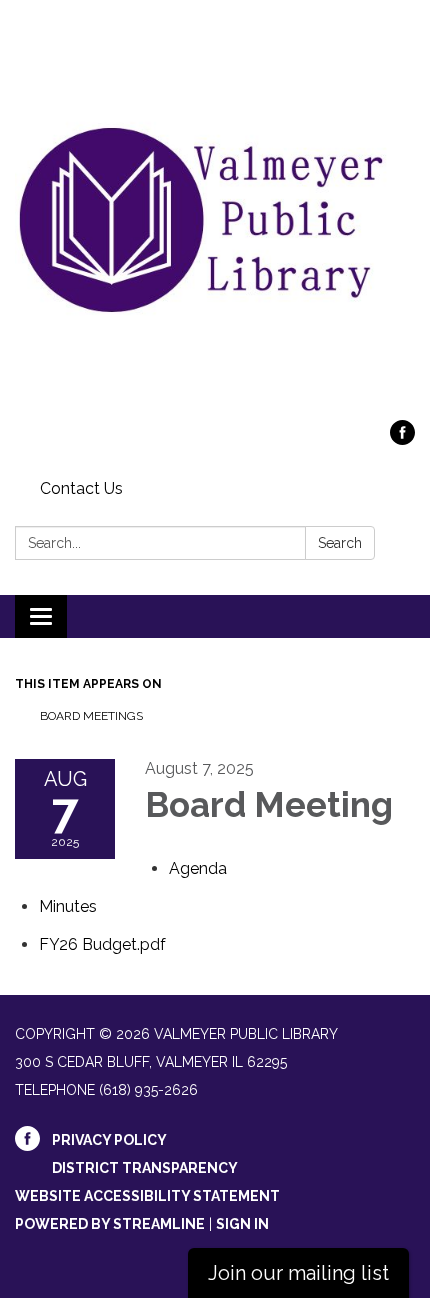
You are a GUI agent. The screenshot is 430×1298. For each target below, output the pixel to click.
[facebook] (402, 439)
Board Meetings (91, 716)
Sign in (242, 1224)
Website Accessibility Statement (147, 1196)
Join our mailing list (298, 1273)
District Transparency (145, 1168)
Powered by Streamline (110, 1224)
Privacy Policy (109, 1140)
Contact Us (81, 488)
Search (340, 543)
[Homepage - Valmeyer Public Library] (215, 220)
